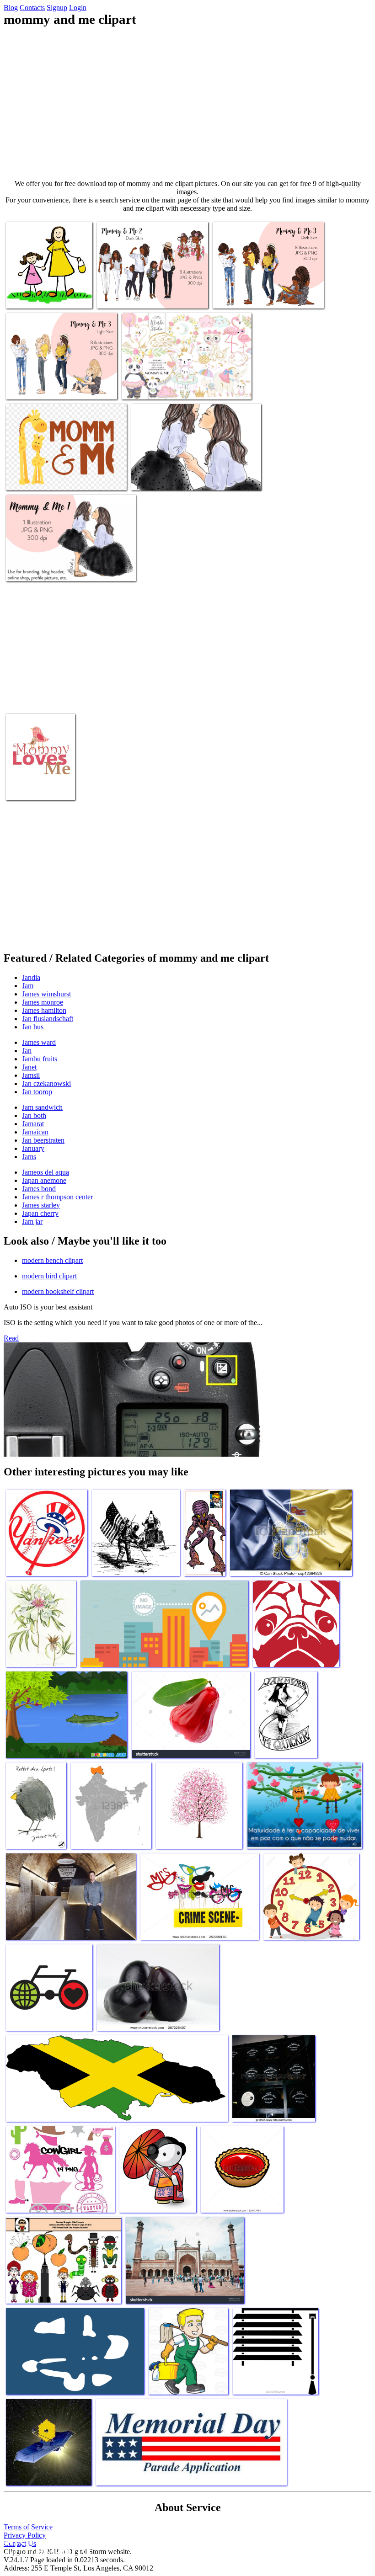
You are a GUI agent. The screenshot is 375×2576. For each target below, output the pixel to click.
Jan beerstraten (43, 1140)
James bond (39, 1189)
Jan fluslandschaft (48, 1019)
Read (11, 1338)
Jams (29, 1157)
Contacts (32, 8)
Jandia (31, 977)
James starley (41, 1205)
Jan (27, 1051)
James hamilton (44, 1010)
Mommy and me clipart (130, 296)
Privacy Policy (25, 2535)
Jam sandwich (42, 1107)
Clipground (46, 2548)
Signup (57, 8)
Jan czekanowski (46, 1083)
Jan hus (33, 1027)
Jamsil (31, 1075)
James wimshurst (46, 994)
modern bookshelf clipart (58, 1291)
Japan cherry (40, 1213)
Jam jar (32, 1221)
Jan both (34, 1115)
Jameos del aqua (46, 1172)
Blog (11, 8)
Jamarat (33, 1124)
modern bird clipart (49, 1276)
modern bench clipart (52, 1260)
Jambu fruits (40, 1059)
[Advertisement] (187, 103)
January (33, 1148)
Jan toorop (37, 1092)
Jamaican (35, 1132)
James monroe (43, 1002)
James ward (39, 1042)
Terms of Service (28, 2527)
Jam (28, 986)
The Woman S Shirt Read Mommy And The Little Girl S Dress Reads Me (48, 289)
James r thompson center (57, 1197)
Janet (29, 1067)
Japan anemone (44, 1180)
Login (78, 8)
